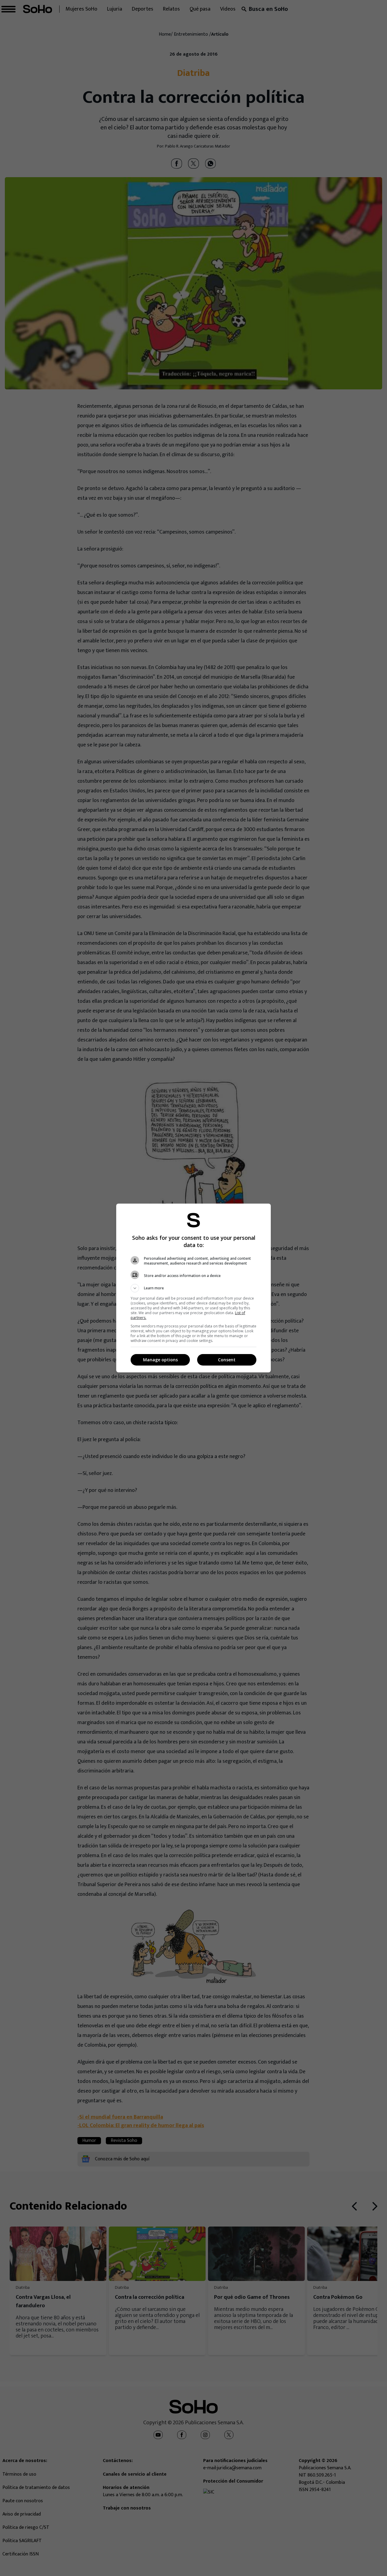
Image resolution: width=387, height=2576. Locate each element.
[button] (193, 1288)
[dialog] (193, 1288)
